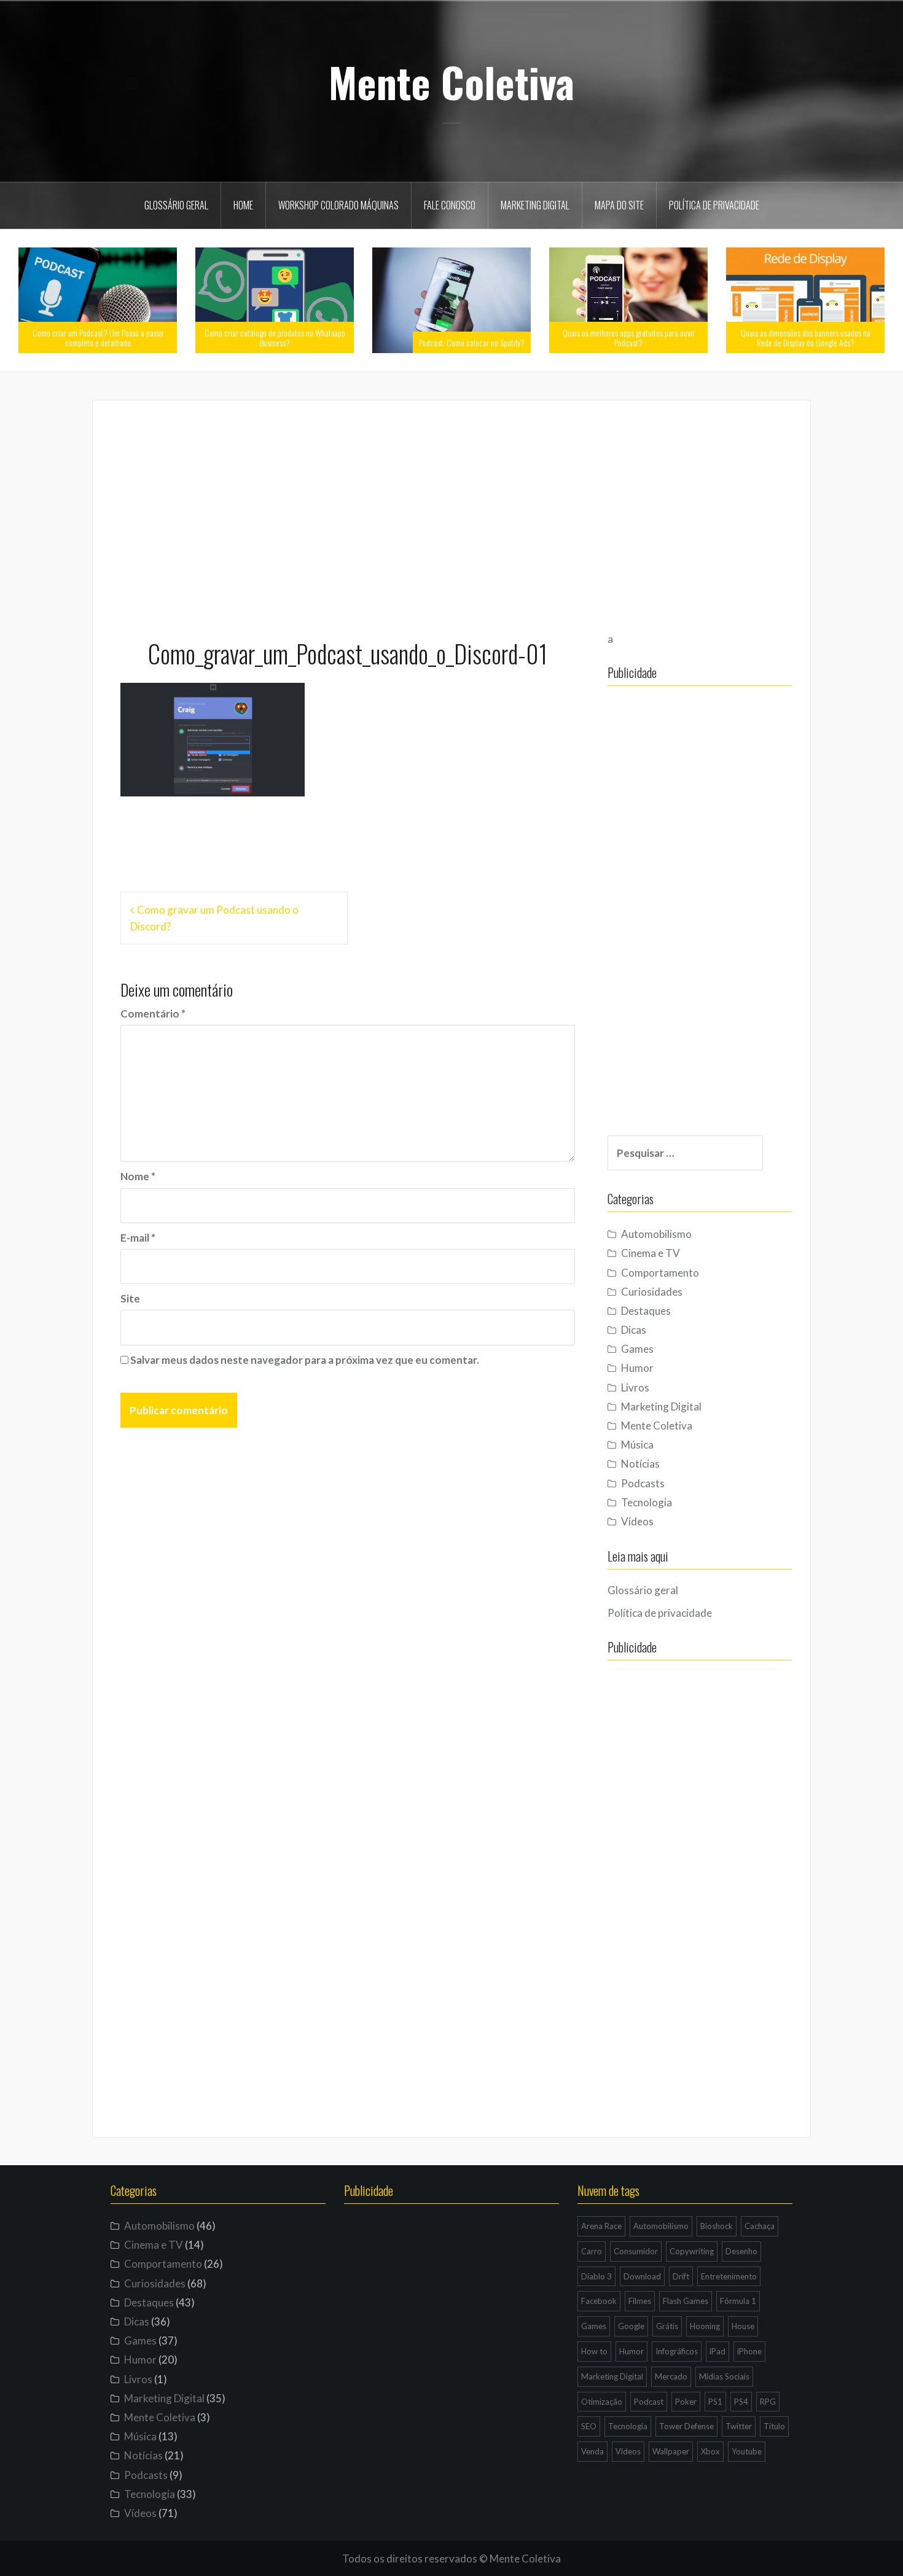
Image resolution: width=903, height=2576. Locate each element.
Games (637, 1349)
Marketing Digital (535, 205)
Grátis (667, 2326)
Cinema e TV (651, 1253)
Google (631, 2326)
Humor (637, 1368)
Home (243, 205)
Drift (681, 2276)
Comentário (153, 1014)
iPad (717, 2351)
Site (130, 1298)
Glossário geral (176, 205)
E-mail (138, 1238)
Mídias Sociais (724, 2376)
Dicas (634, 1330)
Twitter (739, 2426)
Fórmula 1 (738, 2301)
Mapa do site (619, 205)
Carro (592, 2251)
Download (642, 2276)
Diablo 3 (596, 2276)
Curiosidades (652, 1292)
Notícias (640, 1464)
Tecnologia (647, 1502)
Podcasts (643, 1483)
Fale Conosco (450, 205)
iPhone (749, 2351)
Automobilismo (656, 1234)
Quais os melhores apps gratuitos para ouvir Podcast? (629, 337)
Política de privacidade (714, 205)
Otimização (602, 2402)
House (743, 2326)
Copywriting (692, 2251)
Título (774, 2426)
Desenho (741, 2251)
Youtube (747, 2451)
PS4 (741, 2402)
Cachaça (760, 2226)
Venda (592, 2451)
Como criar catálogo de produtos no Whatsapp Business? (275, 337)
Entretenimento (729, 2276)
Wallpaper (671, 2451)
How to (594, 2351)
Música (637, 1445)
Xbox (710, 2451)
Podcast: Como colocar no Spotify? (472, 342)
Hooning (705, 2326)
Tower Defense (686, 2426)
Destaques (646, 1311)
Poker (686, 2402)
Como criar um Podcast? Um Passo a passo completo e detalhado (98, 337)
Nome (138, 1176)
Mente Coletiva (451, 82)
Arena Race (601, 2226)
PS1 (715, 2402)
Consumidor (636, 2251)
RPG (768, 2402)
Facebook (599, 2301)
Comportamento (660, 1273)
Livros (635, 1387)
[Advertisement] (451, 514)
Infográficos (677, 2351)
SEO (589, 2426)
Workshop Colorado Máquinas (338, 205)
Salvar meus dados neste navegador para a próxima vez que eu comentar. (305, 1360)
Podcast (649, 2402)
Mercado (671, 2376)
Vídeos (637, 1521)
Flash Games (686, 2301)
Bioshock (717, 2226)
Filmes (640, 2301)
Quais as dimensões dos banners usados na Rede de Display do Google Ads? (806, 337)
